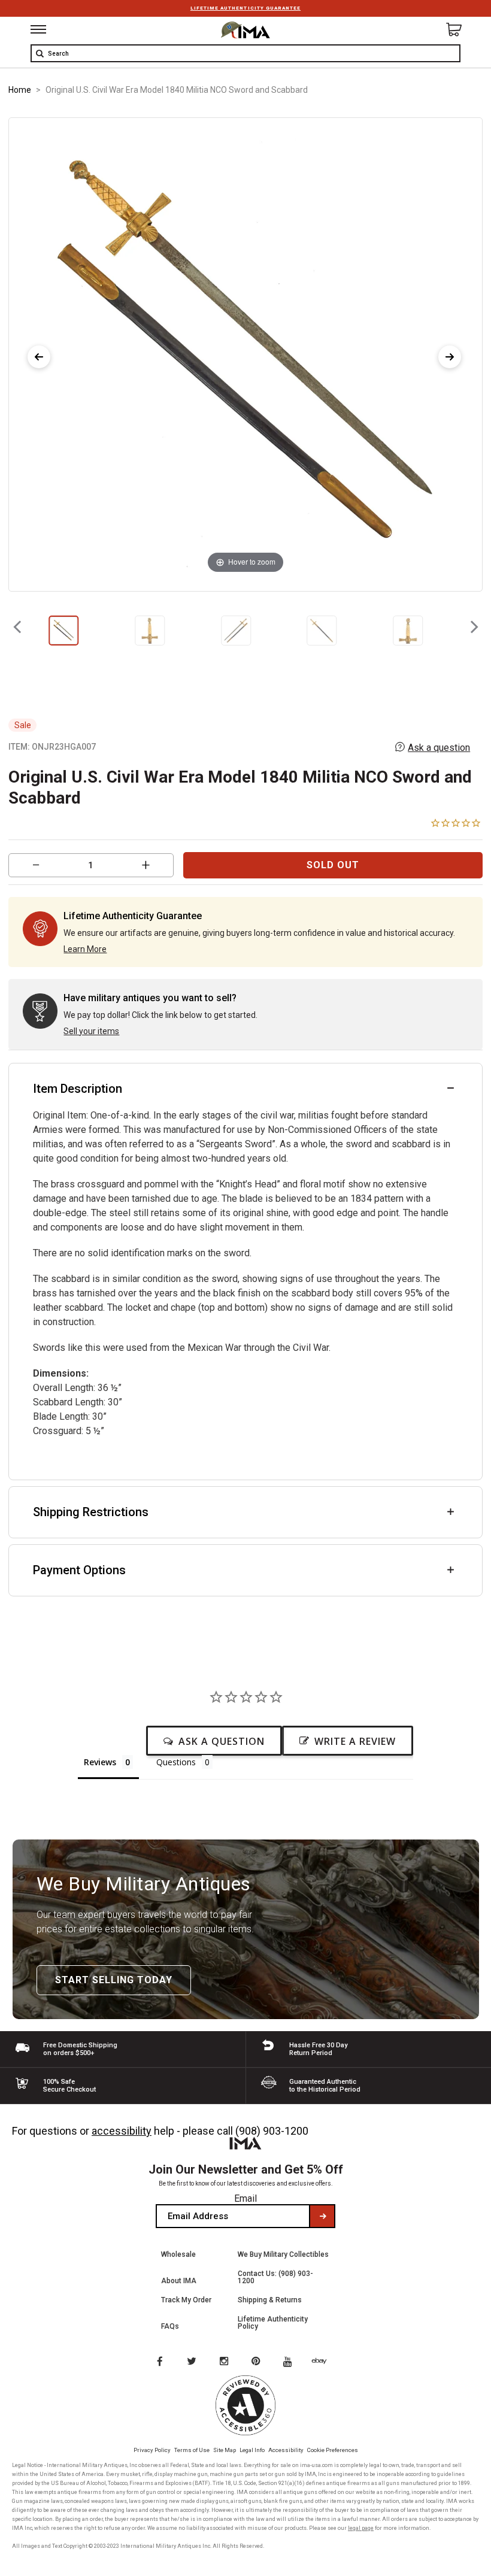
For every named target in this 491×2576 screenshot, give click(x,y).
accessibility (122, 2131)
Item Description (78, 1089)
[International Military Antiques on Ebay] (324, 2362)
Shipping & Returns (270, 2300)
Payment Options (79, 1570)
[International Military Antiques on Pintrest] (258, 2362)
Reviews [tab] (100, 1762)
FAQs (170, 2326)
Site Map (225, 2450)
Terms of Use (192, 2450)
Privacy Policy (152, 2450)
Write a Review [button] (355, 1741)
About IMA (179, 2281)
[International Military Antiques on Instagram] (225, 2362)
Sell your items (91, 1031)
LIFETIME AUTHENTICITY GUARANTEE (245, 8)
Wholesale (178, 2254)
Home (20, 90)
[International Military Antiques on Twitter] (192, 2362)
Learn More (85, 949)
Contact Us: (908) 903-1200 (275, 2277)
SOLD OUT (333, 865)
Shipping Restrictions (91, 1512)
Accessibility (286, 2450)
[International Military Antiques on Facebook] (159, 2362)
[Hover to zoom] (246, 354)
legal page (361, 2528)
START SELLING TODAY (114, 1980)
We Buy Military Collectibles (283, 2254)
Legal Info (252, 2450)
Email (245, 2198)
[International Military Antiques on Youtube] (291, 2362)
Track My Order (186, 2300)
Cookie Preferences (333, 2450)
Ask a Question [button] (222, 1741)
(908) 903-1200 (272, 2131)
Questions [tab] (176, 1762)
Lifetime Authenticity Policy (273, 2323)
